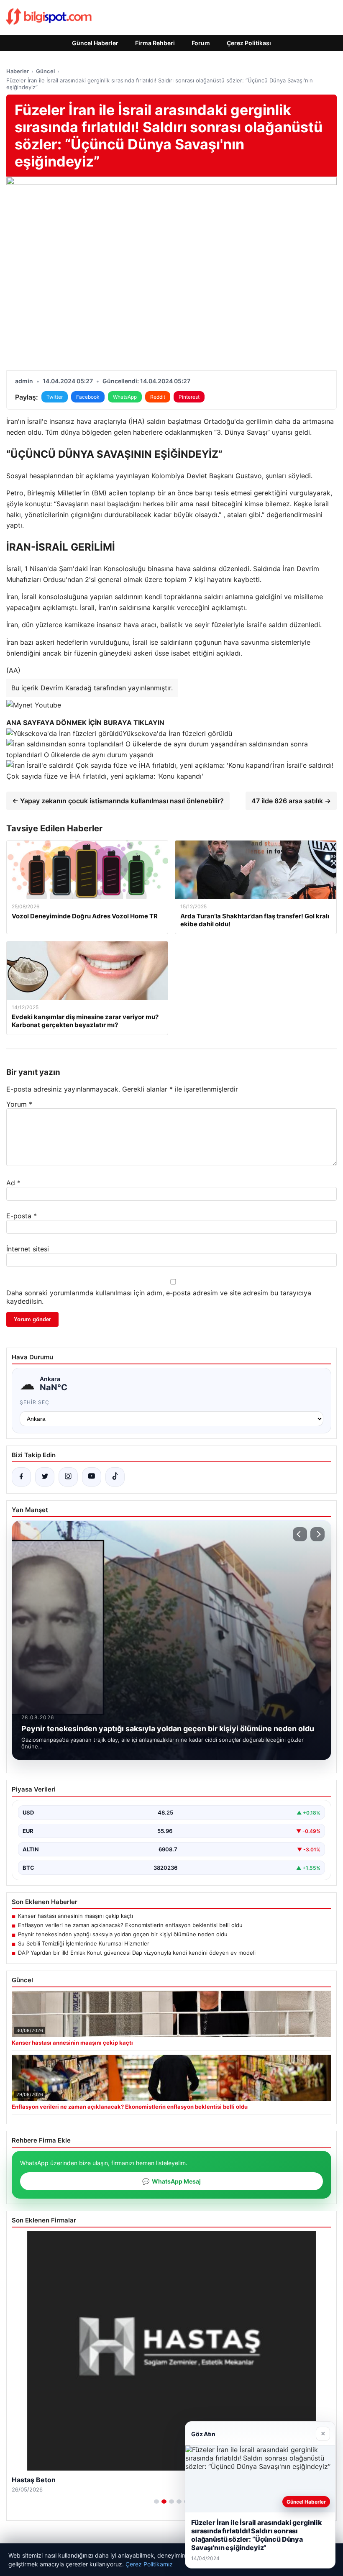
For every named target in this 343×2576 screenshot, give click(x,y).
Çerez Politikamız (149, 2564)
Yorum (19, 1104)
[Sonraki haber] (317, 1534)
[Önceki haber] (300, 1534)
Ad (13, 1183)
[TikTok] (115, 1477)
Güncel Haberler (95, 43)
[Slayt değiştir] (156, 2502)
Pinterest (189, 397)
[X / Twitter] (45, 1477)
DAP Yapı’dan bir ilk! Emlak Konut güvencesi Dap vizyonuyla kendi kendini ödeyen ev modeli (137, 1953)
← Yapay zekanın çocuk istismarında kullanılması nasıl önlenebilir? (118, 801)
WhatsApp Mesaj (171, 2181)
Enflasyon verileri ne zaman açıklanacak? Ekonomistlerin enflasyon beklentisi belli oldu (130, 1925)
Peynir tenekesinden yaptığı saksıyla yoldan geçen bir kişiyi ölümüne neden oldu (123, 1934)
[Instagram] (68, 1477)
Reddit (158, 397)
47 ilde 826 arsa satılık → (291, 801)
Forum (201, 43)
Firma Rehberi (155, 43)
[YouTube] (92, 1477)
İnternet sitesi (28, 1249)
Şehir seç (35, 1402)
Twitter (55, 397)
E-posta (22, 1216)
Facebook (88, 397)
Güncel (45, 71)
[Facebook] (21, 1477)
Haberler (18, 71)
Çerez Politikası (249, 43)
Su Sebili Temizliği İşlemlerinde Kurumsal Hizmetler (84, 1943)
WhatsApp (125, 397)
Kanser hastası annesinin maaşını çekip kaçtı (76, 1916)
